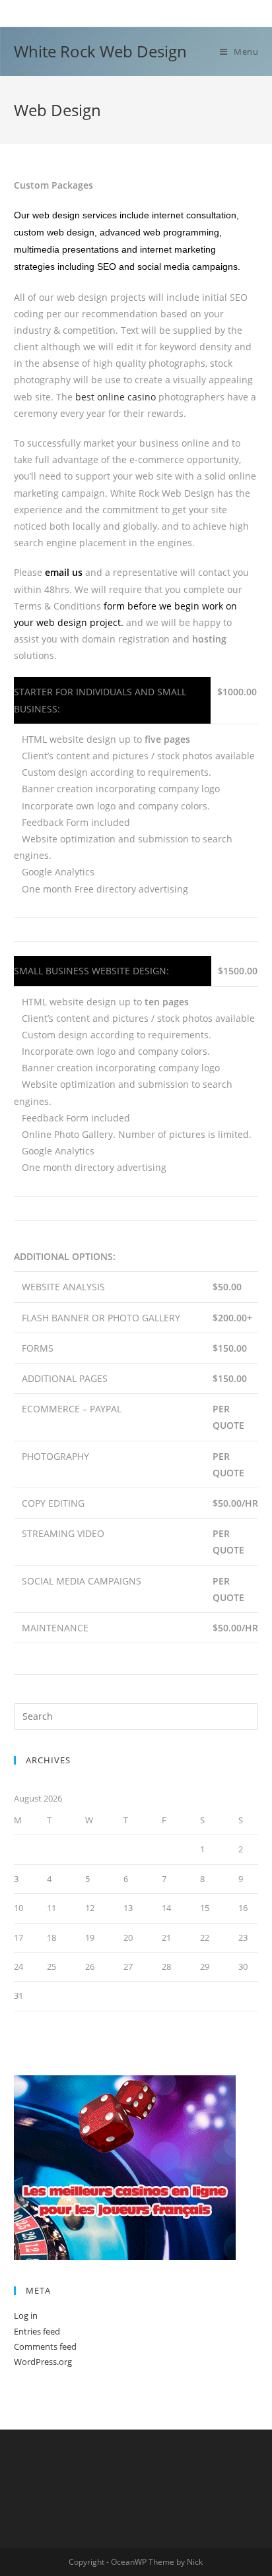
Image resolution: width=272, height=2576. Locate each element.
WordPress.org (43, 2362)
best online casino (116, 397)
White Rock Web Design (100, 51)
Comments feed (45, 2346)
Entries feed (37, 2331)
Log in (26, 2315)
